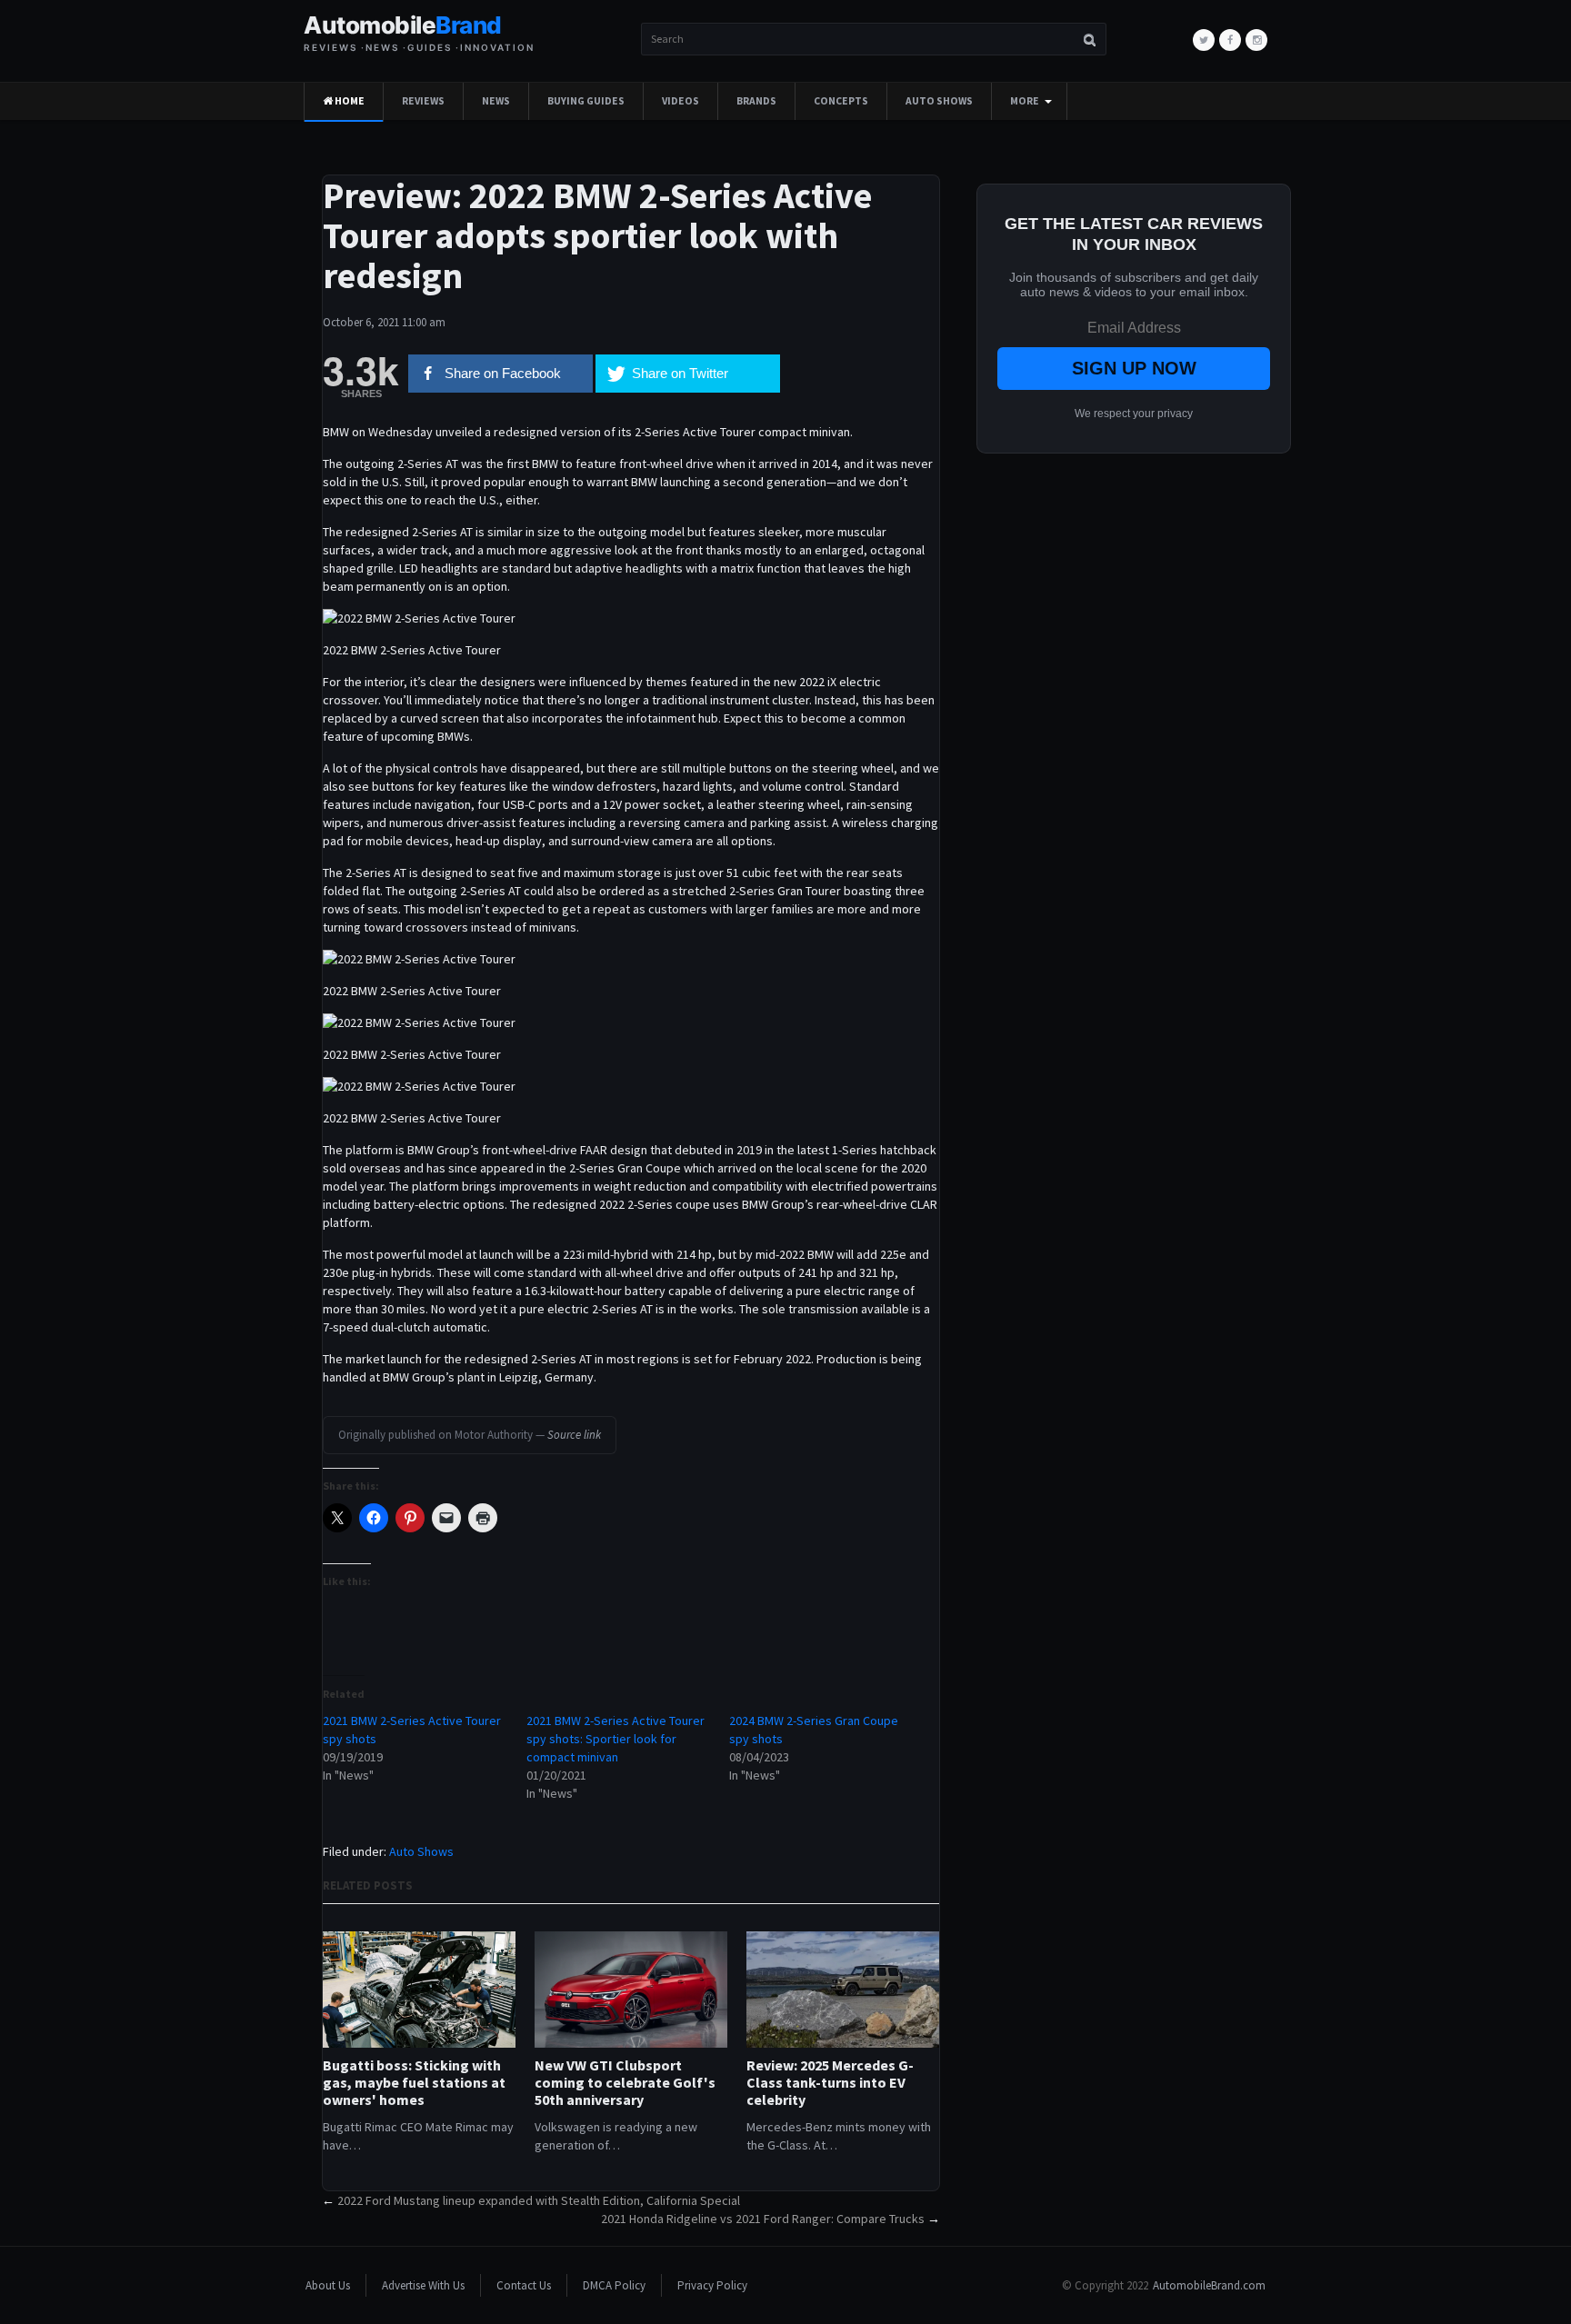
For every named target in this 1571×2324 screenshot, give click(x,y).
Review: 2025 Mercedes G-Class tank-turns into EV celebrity (830, 2083)
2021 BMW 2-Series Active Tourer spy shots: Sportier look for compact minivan (615, 1739)
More (1025, 101)
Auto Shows (939, 101)
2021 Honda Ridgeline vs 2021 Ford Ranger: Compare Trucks (763, 2219)
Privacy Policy (712, 2285)
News (496, 101)
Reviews (423, 101)
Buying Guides (586, 101)
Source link (574, 1435)
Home (349, 101)
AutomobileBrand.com (1209, 2285)
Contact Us (524, 2285)
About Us (328, 2285)
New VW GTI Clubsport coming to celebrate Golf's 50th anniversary (625, 2083)
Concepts (841, 101)
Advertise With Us (423, 2285)
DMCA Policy (614, 2285)
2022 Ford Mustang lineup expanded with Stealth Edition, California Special (539, 2200)
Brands (756, 101)
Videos (680, 101)
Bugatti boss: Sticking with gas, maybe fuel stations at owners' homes (414, 2083)
